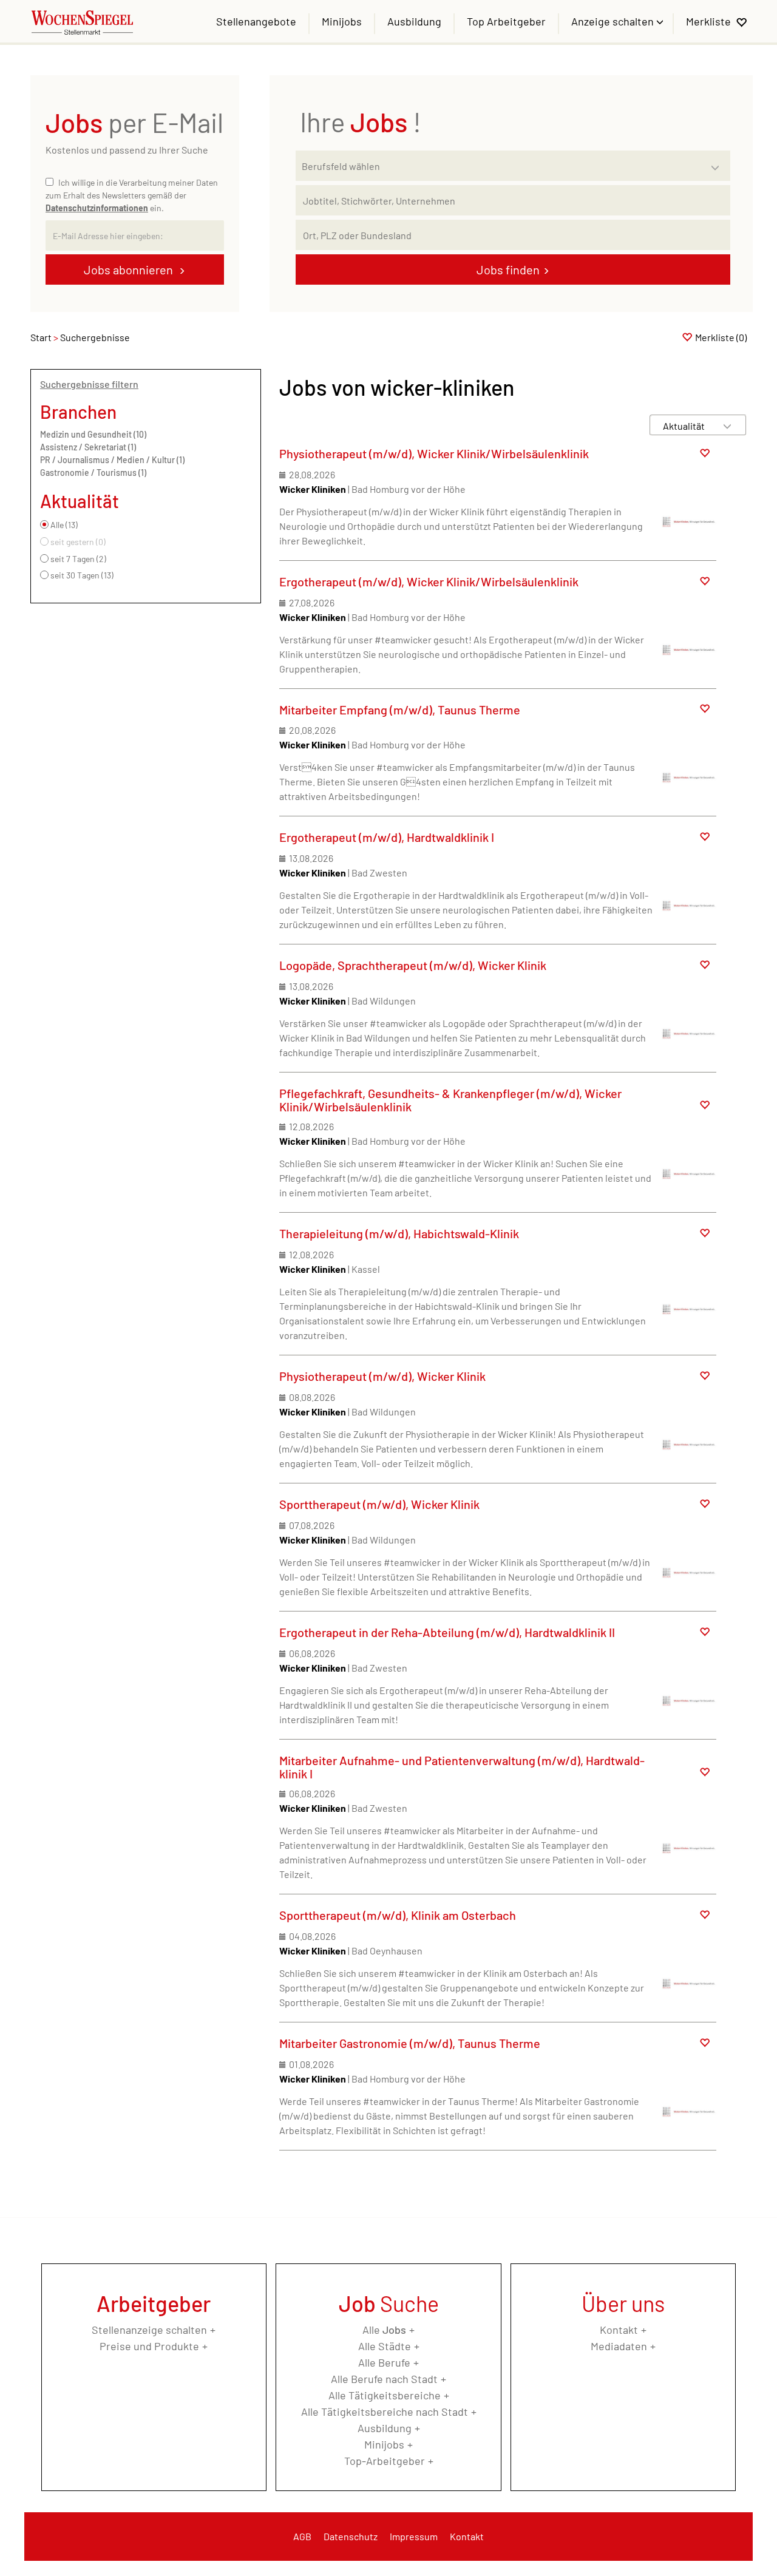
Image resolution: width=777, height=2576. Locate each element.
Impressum (414, 2536)
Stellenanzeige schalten (149, 2330)
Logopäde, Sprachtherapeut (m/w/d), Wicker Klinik (413, 965)
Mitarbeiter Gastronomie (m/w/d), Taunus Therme (410, 2043)
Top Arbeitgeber (506, 21)
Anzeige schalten (614, 21)
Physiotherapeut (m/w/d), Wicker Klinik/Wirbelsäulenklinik (434, 453)
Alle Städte (385, 2346)
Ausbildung (414, 21)
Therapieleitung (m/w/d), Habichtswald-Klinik (399, 1233)
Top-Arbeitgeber (385, 2461)
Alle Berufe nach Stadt (384, 2379)
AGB (302, 2536)
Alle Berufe (384, 2362)
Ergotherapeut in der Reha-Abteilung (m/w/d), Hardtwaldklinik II (447, 1632)
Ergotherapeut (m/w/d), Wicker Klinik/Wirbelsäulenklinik (429, 581)
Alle (384, 2330)
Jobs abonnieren (130, 269)
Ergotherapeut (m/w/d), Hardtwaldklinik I (387, 837)
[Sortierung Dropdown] (727, 426)
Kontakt (619, 2330)
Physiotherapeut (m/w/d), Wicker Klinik (382, 1376)
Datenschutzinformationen (97, 208)
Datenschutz (351, 2536)
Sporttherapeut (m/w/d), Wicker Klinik (379, 1504)
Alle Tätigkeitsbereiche (385, 2395)
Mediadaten (619, 2346)
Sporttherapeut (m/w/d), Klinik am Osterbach (398, 1915)
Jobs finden (508, 269)
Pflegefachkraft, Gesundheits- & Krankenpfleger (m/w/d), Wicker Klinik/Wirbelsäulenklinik (450, 1100)
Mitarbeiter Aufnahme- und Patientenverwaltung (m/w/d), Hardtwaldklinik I (462, 1767)
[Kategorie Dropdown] (718, 163)
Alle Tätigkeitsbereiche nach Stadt (385, 2412)
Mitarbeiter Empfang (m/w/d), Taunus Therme (400, 710)
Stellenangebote (256, 21)
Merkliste (708, 21)
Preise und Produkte (149, 2346)
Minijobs (342, 21)
